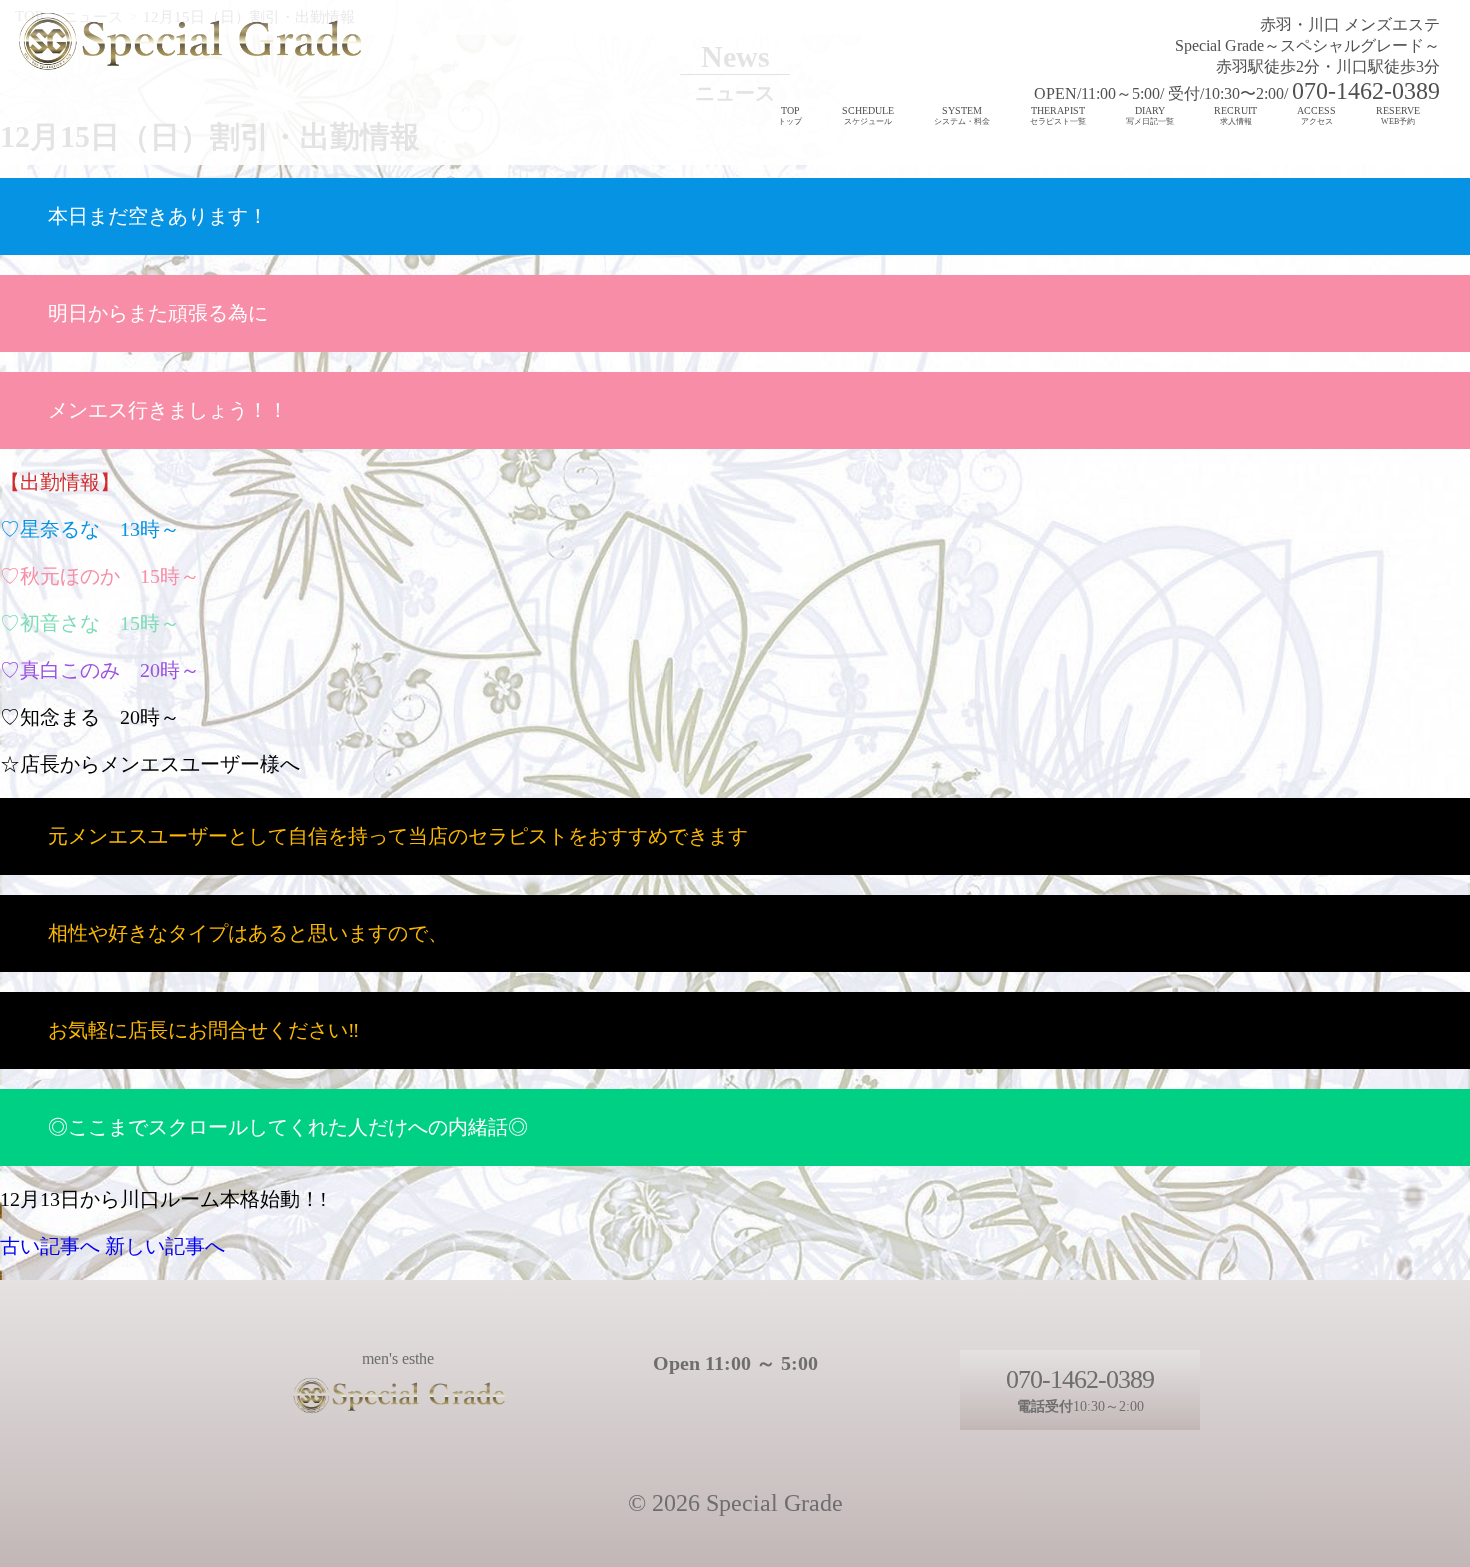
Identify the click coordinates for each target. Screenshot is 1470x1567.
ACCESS (1316, 115)
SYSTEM (962, 115)
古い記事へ (50, 1246)
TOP (790, 115)
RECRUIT (1235, 115)
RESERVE (1398, 115)
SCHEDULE (868, 115)
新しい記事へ (165, 1246)
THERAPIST (1058, 115)
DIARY (1150, 115)
